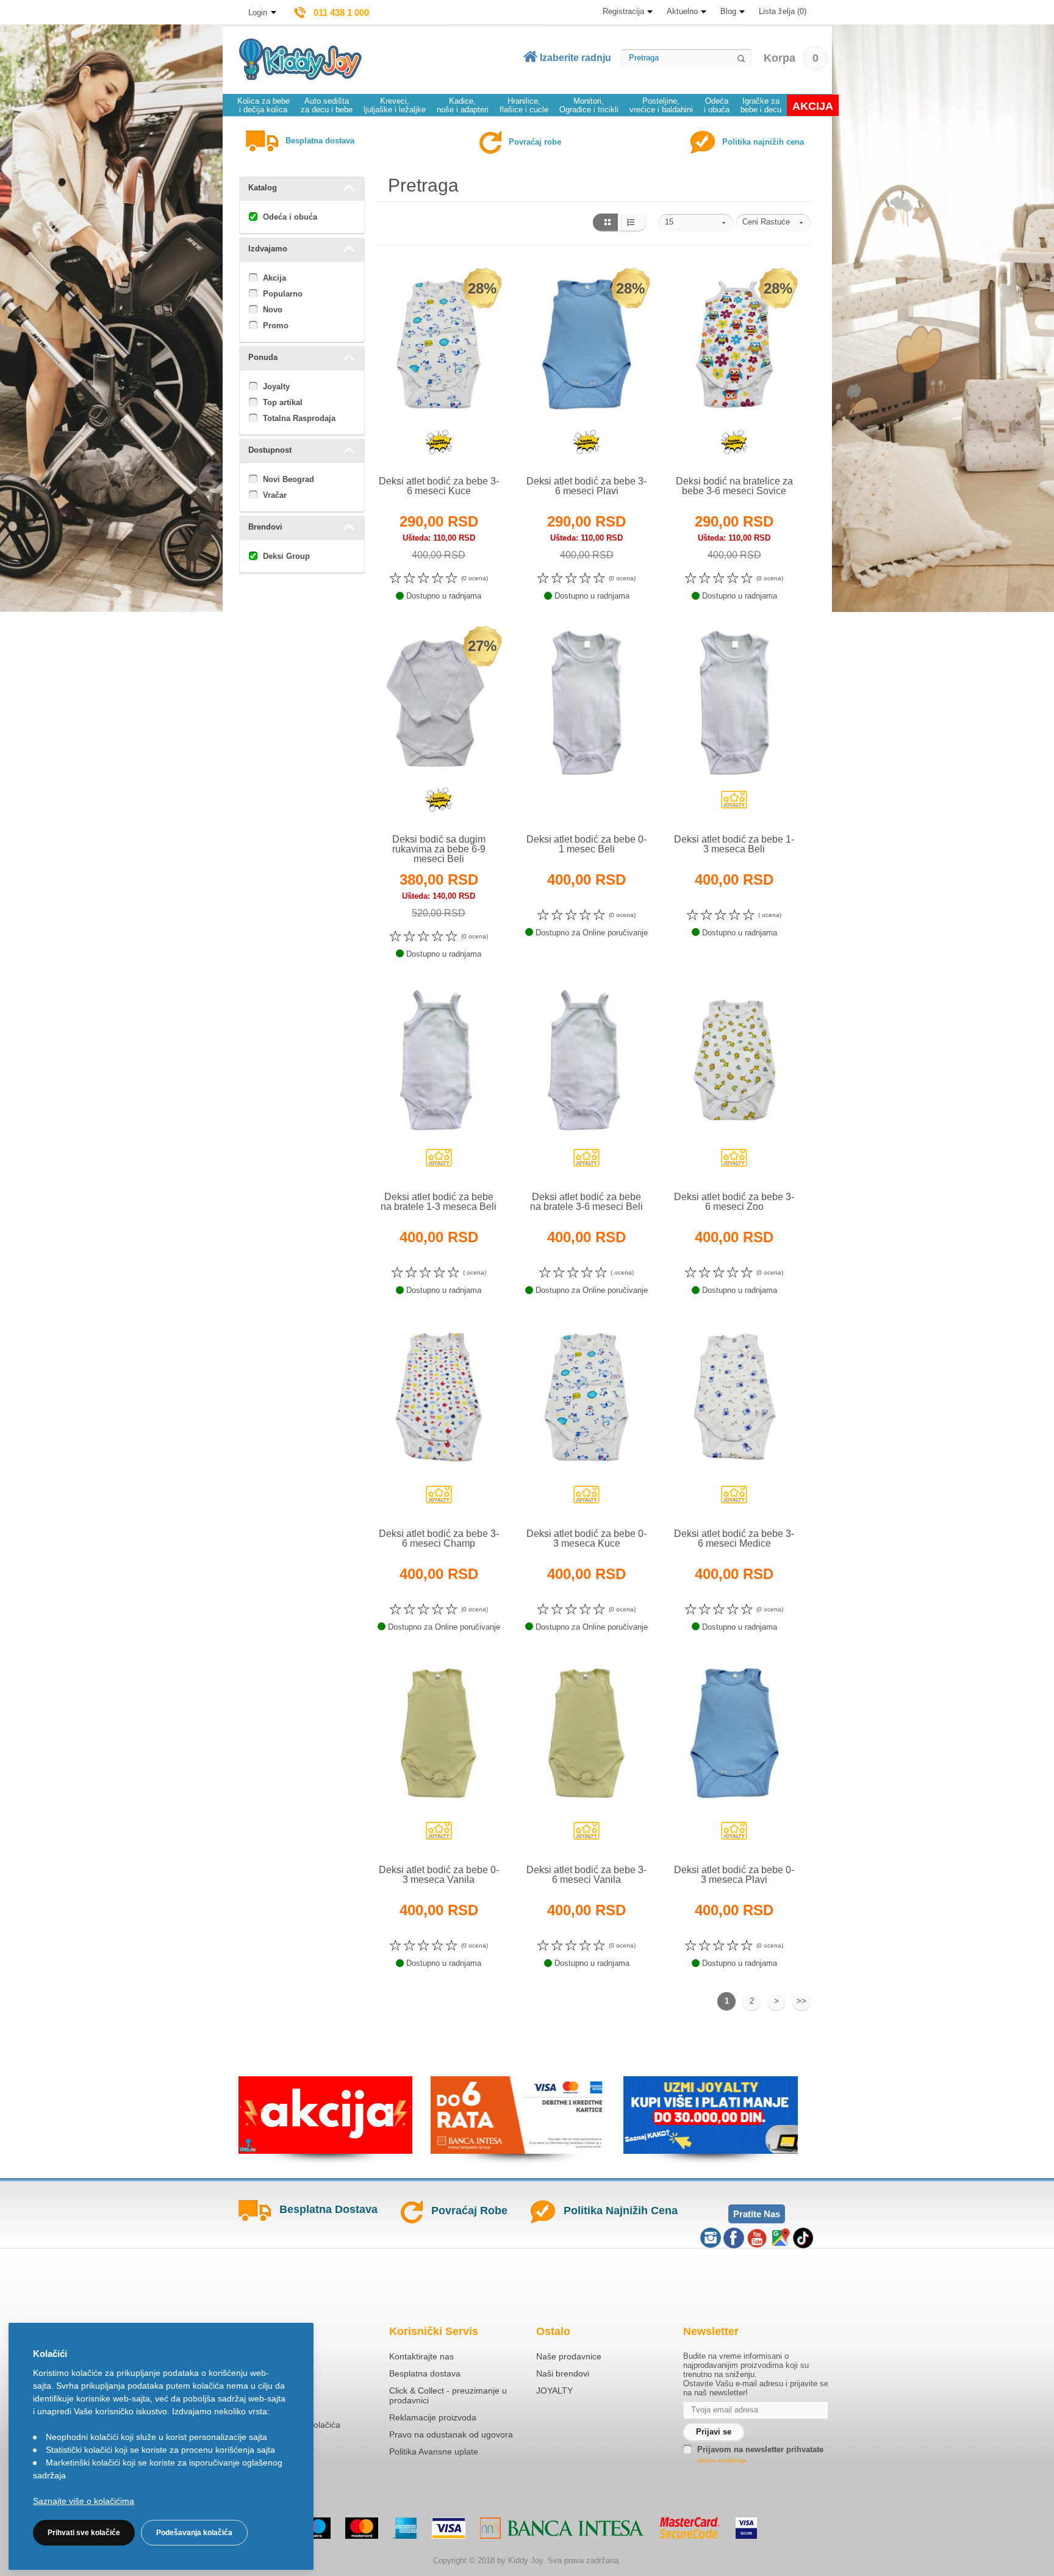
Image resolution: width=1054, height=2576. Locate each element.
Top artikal (283, 402)
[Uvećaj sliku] (412, 447)
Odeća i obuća (290, 217)
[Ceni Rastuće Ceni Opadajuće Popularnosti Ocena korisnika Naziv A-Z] (773, 223)
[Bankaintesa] (562, 2528)
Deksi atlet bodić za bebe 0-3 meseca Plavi (734, 1875)
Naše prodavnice (569, 2356)
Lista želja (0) (783, 11)
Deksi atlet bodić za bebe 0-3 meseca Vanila (439, 1875)
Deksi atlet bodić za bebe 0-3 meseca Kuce (586, 1538)
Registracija (623, 11)
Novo (273, 310)
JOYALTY (554, 2391)
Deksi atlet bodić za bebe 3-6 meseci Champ (439, 1538)
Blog (728, 11)
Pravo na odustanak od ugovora (451, 2434)
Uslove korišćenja (722, 2460)
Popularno (283, 294)
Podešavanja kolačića (194, 2533)
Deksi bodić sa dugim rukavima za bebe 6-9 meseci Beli (439, 849)
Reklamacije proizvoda (433, 2417)
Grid (605, 223)
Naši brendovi (563, 2373)
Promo (276, 326)
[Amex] (405, 2528)
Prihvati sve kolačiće (84, 2533)
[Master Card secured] (690, 2528)
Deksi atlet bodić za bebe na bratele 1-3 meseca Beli (439, 1202)
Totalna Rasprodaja (299, 418)
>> (801, 2001)
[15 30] (696, 223)
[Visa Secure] (746, 2528)
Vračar (275, 495)
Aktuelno (682, 11)
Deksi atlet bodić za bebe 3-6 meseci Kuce (439, 486)
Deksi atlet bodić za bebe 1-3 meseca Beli (734, 844)
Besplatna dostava (425, 2373)
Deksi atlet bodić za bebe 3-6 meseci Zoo (734, 1202)
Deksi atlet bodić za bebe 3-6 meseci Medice (734, 1538)
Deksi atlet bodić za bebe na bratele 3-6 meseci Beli (586, 1202)
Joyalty (276, 387)
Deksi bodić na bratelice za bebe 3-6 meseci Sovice (734, 486)
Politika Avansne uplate (434, 2452)
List (633, 223)
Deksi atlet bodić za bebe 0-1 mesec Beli (586, 844)
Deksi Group (286, 556)
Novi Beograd (289, 479)
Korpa (791, 58)
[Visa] (449, 2528)
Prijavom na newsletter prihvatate (760, 2449)
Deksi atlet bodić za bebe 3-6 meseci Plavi (586, 486)
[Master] (362, 2528)
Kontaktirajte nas (421, 2356)
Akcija (274, 278)
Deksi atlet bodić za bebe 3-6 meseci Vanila (586, 1875)
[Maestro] (314, 2528)
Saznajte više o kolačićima (84, 2501)
